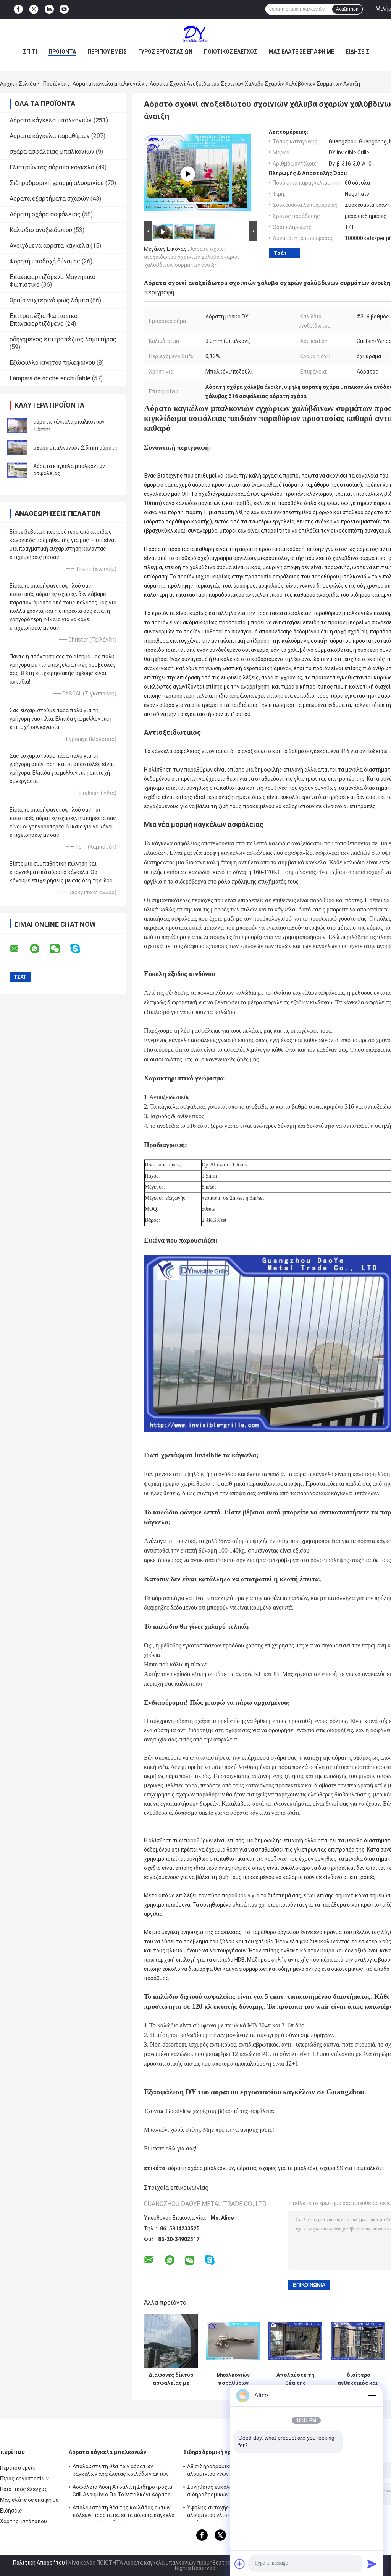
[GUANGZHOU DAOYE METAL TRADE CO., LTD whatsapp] (39, 949)
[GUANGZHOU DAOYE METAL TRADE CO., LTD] (195, 34)
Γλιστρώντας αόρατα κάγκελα (52, 167)
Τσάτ (280, 253)
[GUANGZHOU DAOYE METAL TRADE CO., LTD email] (19, 949)
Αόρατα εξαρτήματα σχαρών (49, 199)
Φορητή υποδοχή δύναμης (45, 261)
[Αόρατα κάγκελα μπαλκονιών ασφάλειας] (17, 470)
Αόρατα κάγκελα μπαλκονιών (108, 84)
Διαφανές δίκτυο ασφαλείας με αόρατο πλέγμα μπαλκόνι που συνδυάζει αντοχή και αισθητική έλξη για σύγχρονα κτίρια (171, 2379)
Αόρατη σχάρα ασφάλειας (45, 214)
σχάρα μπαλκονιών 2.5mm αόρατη (75, 448)
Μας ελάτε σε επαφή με (301, 52)
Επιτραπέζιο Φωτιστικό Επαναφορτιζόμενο (44, 320)
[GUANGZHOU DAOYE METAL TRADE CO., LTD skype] (80, 949)
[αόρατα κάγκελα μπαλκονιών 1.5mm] (17, 426)
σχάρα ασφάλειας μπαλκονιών (52, 152)
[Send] (372, 2564)
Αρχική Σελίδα (18, 84)
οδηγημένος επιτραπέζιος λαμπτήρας (63, 339)
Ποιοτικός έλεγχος (231, 52)
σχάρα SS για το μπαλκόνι (352, 2168)
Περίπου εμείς (107, 52)
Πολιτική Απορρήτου (39, 2563)
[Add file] (240, 2564)
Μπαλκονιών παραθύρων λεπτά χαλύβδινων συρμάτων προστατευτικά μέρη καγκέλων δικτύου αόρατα (233, 2379)
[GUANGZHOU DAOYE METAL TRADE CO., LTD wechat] (60, 949)
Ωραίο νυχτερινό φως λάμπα (49, 300)
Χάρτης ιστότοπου (24, 2521)
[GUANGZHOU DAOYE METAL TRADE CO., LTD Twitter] (34, 10)
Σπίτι (30, 52)
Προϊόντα (62, 52)
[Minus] (372, 2396)
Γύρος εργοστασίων (165, 52)
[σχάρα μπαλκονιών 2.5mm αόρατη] (17, 448)
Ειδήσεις (357, 52)
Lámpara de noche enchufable (50, 378)
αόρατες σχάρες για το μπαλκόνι (277, 2168)
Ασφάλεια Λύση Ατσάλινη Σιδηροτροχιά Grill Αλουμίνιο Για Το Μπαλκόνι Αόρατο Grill (123, 2492)
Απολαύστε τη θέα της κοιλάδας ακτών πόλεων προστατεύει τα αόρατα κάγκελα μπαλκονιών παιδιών (296, 2379)
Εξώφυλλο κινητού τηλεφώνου (52, 363)
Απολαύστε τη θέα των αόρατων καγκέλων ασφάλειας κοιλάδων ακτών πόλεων (121, 2471)
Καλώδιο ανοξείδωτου (41, 230)
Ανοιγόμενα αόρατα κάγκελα (49, 246)
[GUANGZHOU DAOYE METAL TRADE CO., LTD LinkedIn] (49, 9)
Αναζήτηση (347, 9)
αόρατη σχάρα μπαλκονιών (201, 2168)
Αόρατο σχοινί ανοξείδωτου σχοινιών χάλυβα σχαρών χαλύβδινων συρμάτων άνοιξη (192, 257)
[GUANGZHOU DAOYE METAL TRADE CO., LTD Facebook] (18, 9)
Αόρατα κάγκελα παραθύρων (50, 136)
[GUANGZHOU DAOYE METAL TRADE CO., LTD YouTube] (64, 9)
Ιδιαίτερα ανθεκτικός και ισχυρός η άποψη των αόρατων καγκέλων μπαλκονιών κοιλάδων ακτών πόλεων (358, 2379)
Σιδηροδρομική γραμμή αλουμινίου (57, 183)
